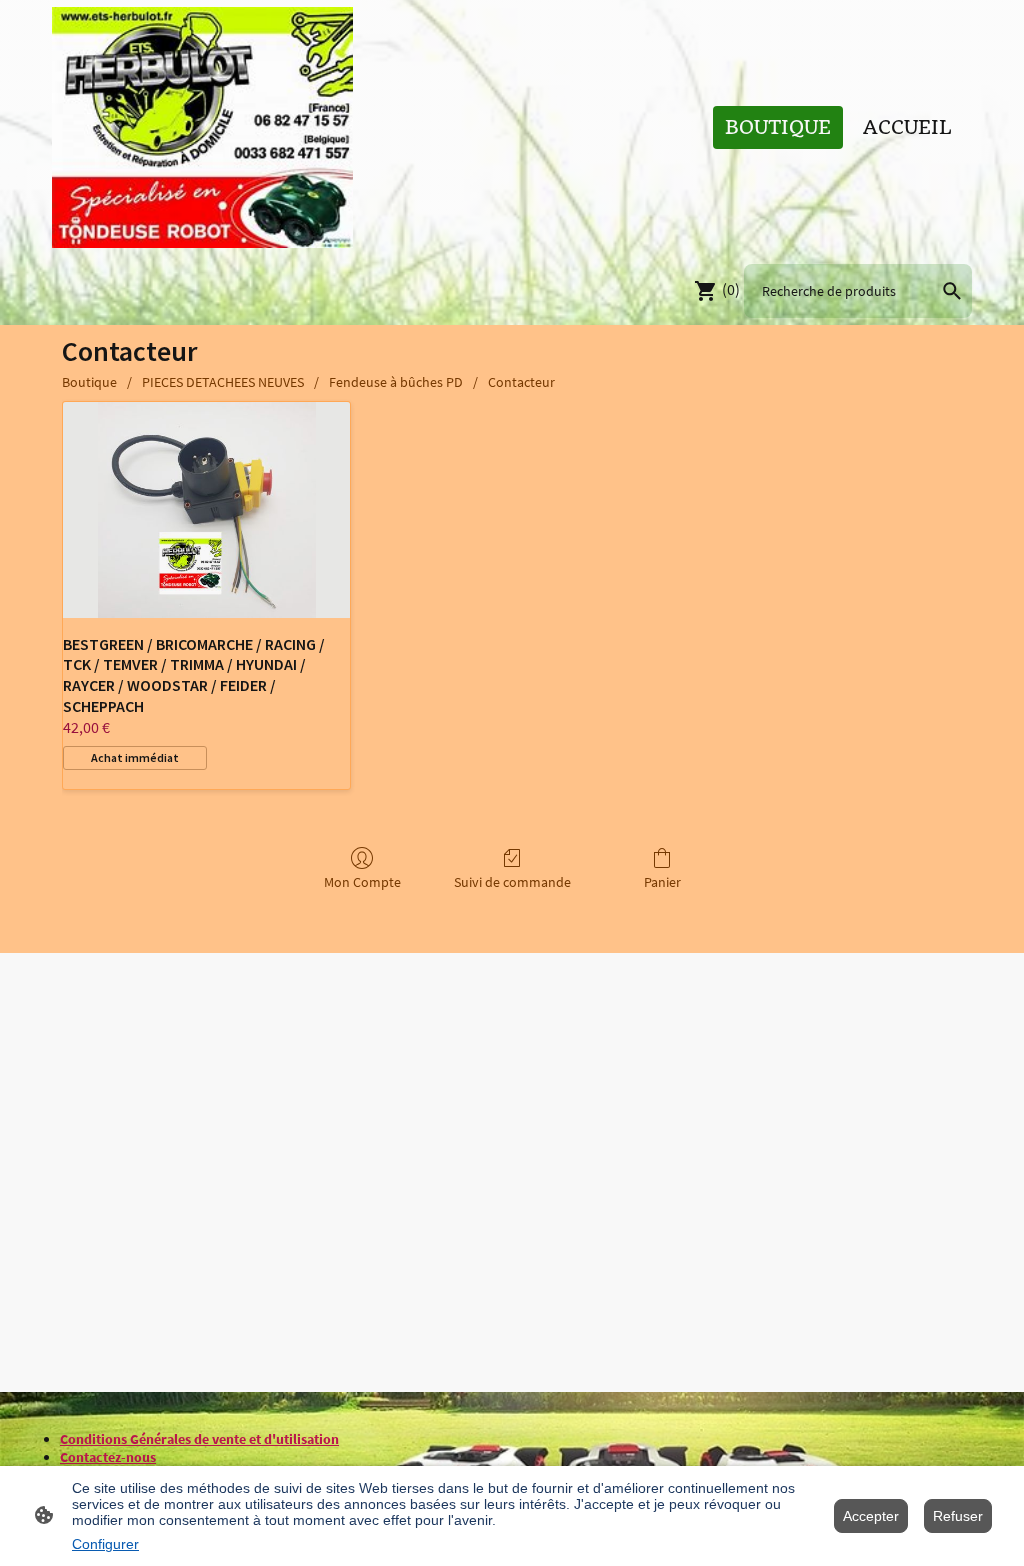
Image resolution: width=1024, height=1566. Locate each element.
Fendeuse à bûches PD (396, 382)
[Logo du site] (202, 127)
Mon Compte (362, 882)
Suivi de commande (512, 882)
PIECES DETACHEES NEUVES (223, 382)
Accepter (871, 1516)
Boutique (89, 382)
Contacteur (521, 382)
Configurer (105, 1544)
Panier (662, 882)
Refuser (958, 1516)
